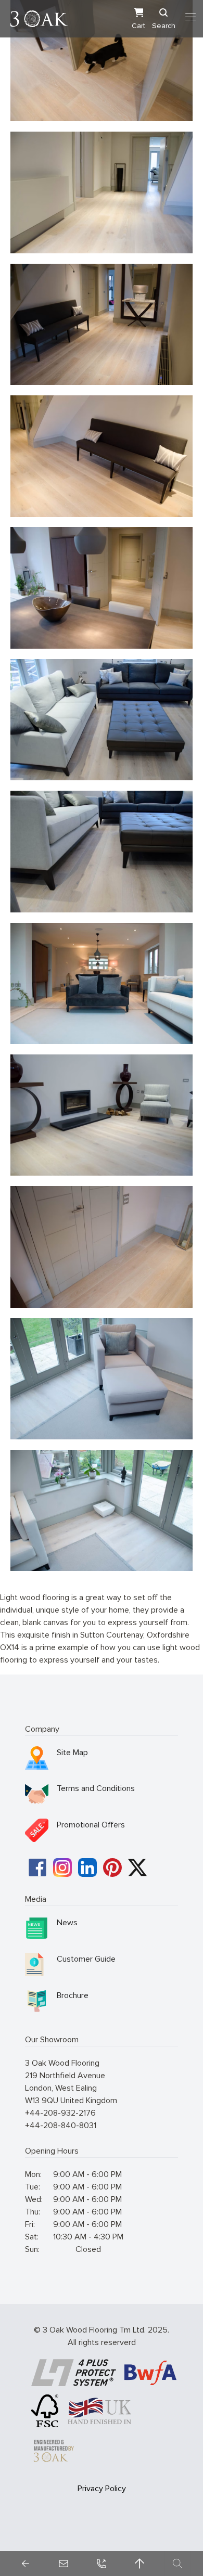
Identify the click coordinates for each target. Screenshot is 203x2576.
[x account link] (137, 1867)
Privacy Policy (102, 2489)
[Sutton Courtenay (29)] (102, 720)
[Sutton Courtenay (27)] (102, 1510)
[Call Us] (102, 2564)
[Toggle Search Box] (177, 2564)
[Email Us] (64, 2564)
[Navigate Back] (26, 2564)
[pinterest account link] (112, 1867)
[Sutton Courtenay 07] (102, 324)
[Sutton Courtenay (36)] (102, 1115)
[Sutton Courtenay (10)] (102, 588)
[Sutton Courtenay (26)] (102, 1379)
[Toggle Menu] (191, 17)
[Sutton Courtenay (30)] (102, 851)
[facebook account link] (37, 1867)
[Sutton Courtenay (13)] (102, 61)
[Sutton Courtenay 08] (102, 456)
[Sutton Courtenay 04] (102, 192)
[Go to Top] (139, 2564)
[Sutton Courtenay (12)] (102, 1247)
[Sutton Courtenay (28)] (102, 983)
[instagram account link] (62, 1867)
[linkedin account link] (87, 1867)
